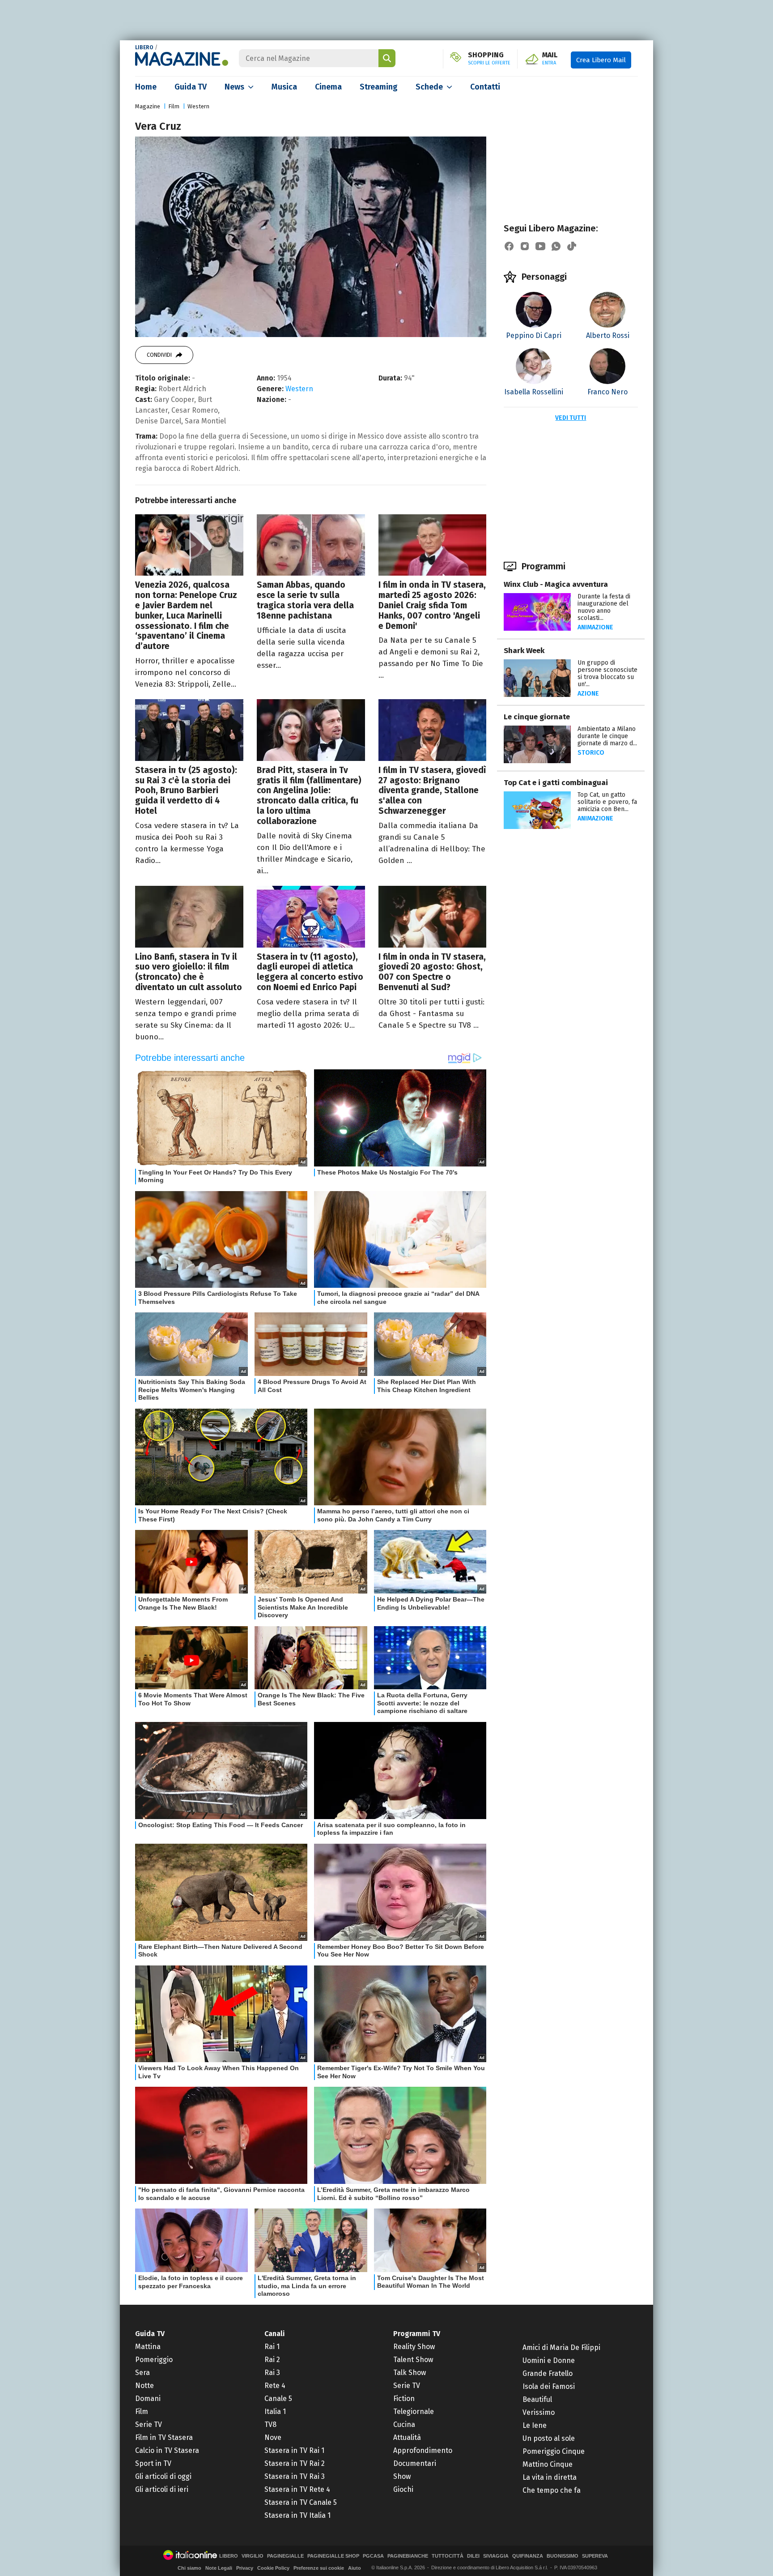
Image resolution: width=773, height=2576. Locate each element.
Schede (429, 87)
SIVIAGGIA (496, 2556)
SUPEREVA (595, 2556)
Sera (142, 2373)
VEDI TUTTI (571, 418)
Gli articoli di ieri (162, 2489)
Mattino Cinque (548, 2464)
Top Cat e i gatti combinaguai (556, 783)
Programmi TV (417, 2334)
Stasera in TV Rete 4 (297, 2489)
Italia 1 (275, 2412)
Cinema (328, 87)
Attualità (407, 2437)
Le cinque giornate (537, 717)
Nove (273, 2437)
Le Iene (535, 2425)
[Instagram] (525, 246)
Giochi (403, 2489)
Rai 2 (272, 2360)
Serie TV (149, 2424)
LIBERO (144, 47)
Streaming (379, 87)
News (234, 87)
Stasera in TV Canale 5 (301, 2502)
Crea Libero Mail (601, 60)
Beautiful (537, 2399)
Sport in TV (153, 2463)
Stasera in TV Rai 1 (294, 2450)
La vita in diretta (550, 2477)
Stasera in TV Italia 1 (297, 2515)
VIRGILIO (253, 2556)
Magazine (148, 106)
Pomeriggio (154, 2360)
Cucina (404, 2424)
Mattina (148, 2347)
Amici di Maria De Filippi (561, 2347)
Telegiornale (414, 2412)
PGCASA (373, 2556)
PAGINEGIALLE (285, 2556)
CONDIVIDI (159, 355)
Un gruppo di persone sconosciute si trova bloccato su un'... (607, 673)
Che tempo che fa (552, 2490)
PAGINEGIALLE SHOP (333, 2556)
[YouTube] (540, 246)
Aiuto (355, 2568)
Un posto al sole (549, 2438)
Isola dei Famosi (549, 2386)
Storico (591, 753)
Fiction (404, 2399)
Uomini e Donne (549, 2360)
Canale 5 (278, 2399)
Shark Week (524, 651)
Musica (284, 87)
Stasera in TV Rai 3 (295, 2476)
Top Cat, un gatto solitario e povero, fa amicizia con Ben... (607, 802)
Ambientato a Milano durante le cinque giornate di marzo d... (607, 736)
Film (174, 106)
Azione (588, 694)
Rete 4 (275, 2386)
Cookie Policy (273, 2568)
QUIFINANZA (528, 2556)
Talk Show (410, 2373)
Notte (144, 2386)
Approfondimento (423, 2450)
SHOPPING (489, 59)
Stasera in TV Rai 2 (295, 2463)
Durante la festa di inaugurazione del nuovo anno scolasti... (604, 607)
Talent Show (413, 2360)
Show (402, 2476)
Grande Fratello (548, 2373)
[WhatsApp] (556, 246)
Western (198, 106)
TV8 (270, 2424)
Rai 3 (272, 2373)
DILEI (473, 2556)
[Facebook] (509, 246)
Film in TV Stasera (164, 2437)
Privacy (245, 2568)
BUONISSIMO (563, 2556)
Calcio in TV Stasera (167, 2450)
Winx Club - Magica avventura (556, 584)
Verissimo (539, 2412)
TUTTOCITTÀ (448, 2556)
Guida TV (191, 87)
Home (146, 87)
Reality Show (414, 2347)
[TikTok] (572, 246)
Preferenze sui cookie (319, 2568)
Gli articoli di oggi (163, 2476)
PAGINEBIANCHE (408, 2556)
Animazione (595, 627)
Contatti (485, 87)
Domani (148, 2399)
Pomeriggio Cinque (554, 2451)
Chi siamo (189, 2568)
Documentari (415, 2463)
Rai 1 (272, 2347)
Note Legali (219, 2568)
